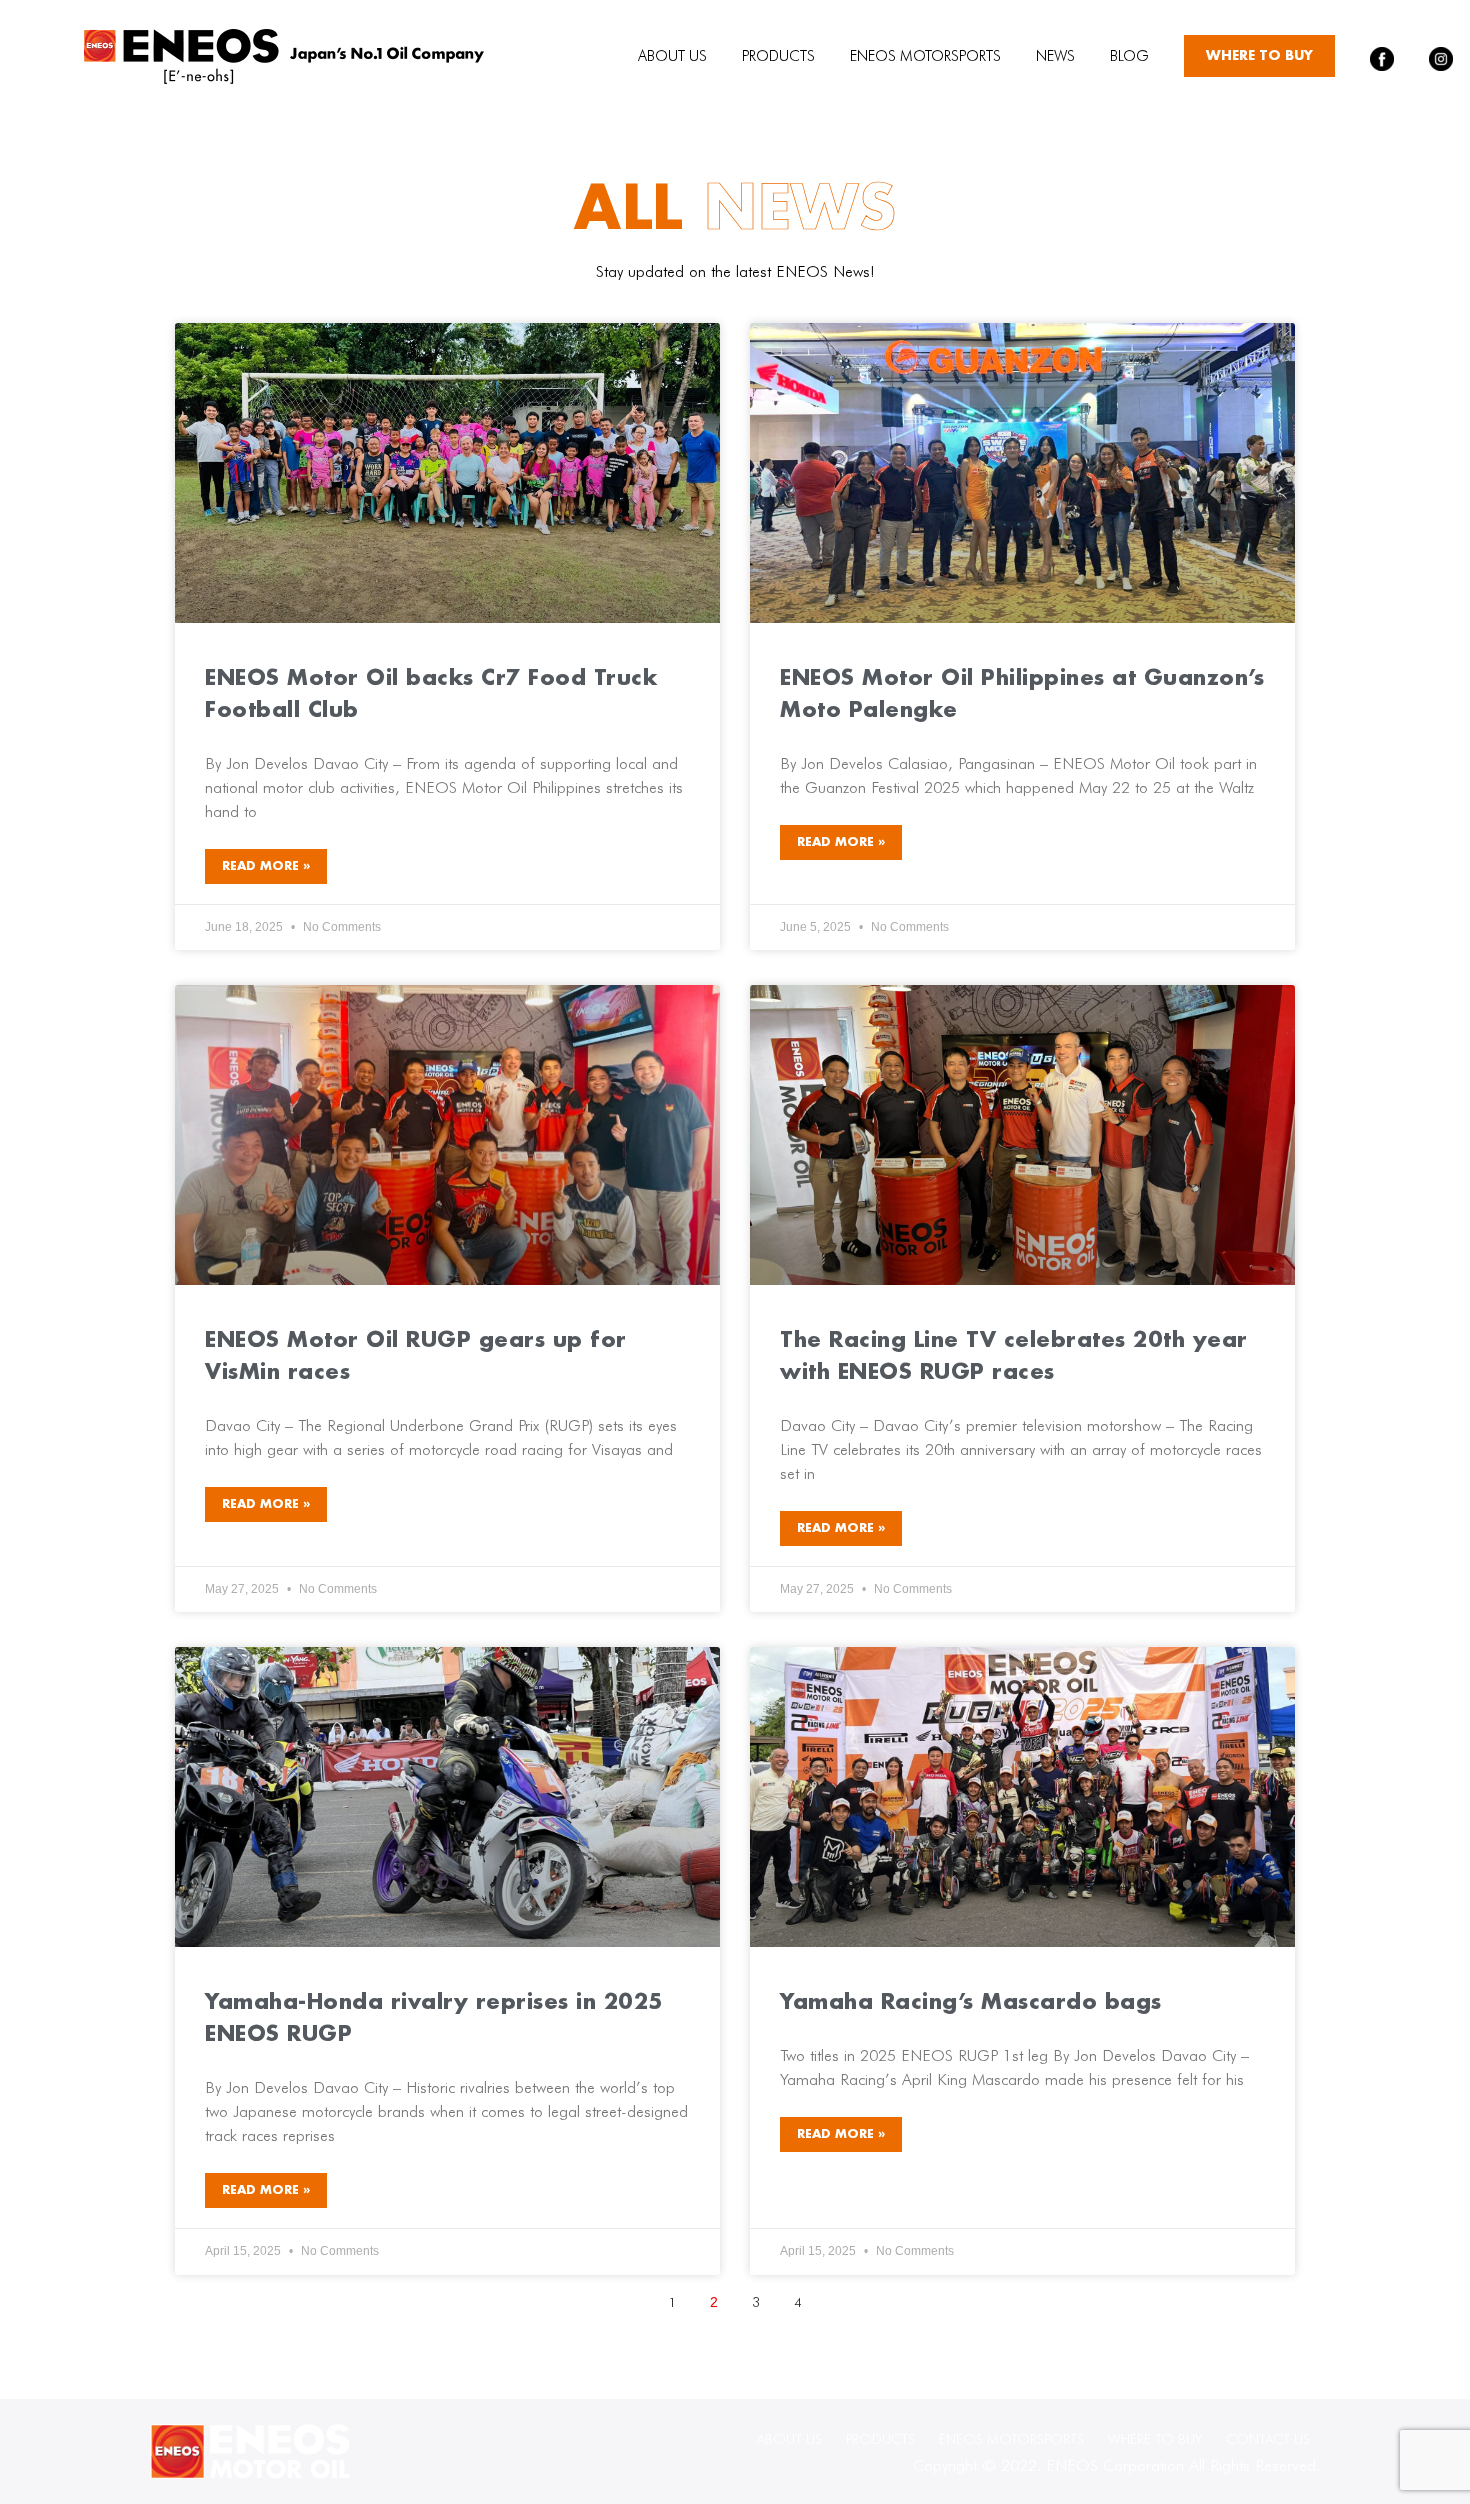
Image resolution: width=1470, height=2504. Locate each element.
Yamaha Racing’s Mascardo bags (971, 2003)
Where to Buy (1259, 56)
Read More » (266, 866)
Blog (1129, 56)
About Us (672, 56)
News (1055, 56)
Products (778, 56)
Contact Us (1268, 2439)
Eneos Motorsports (925, 56)
